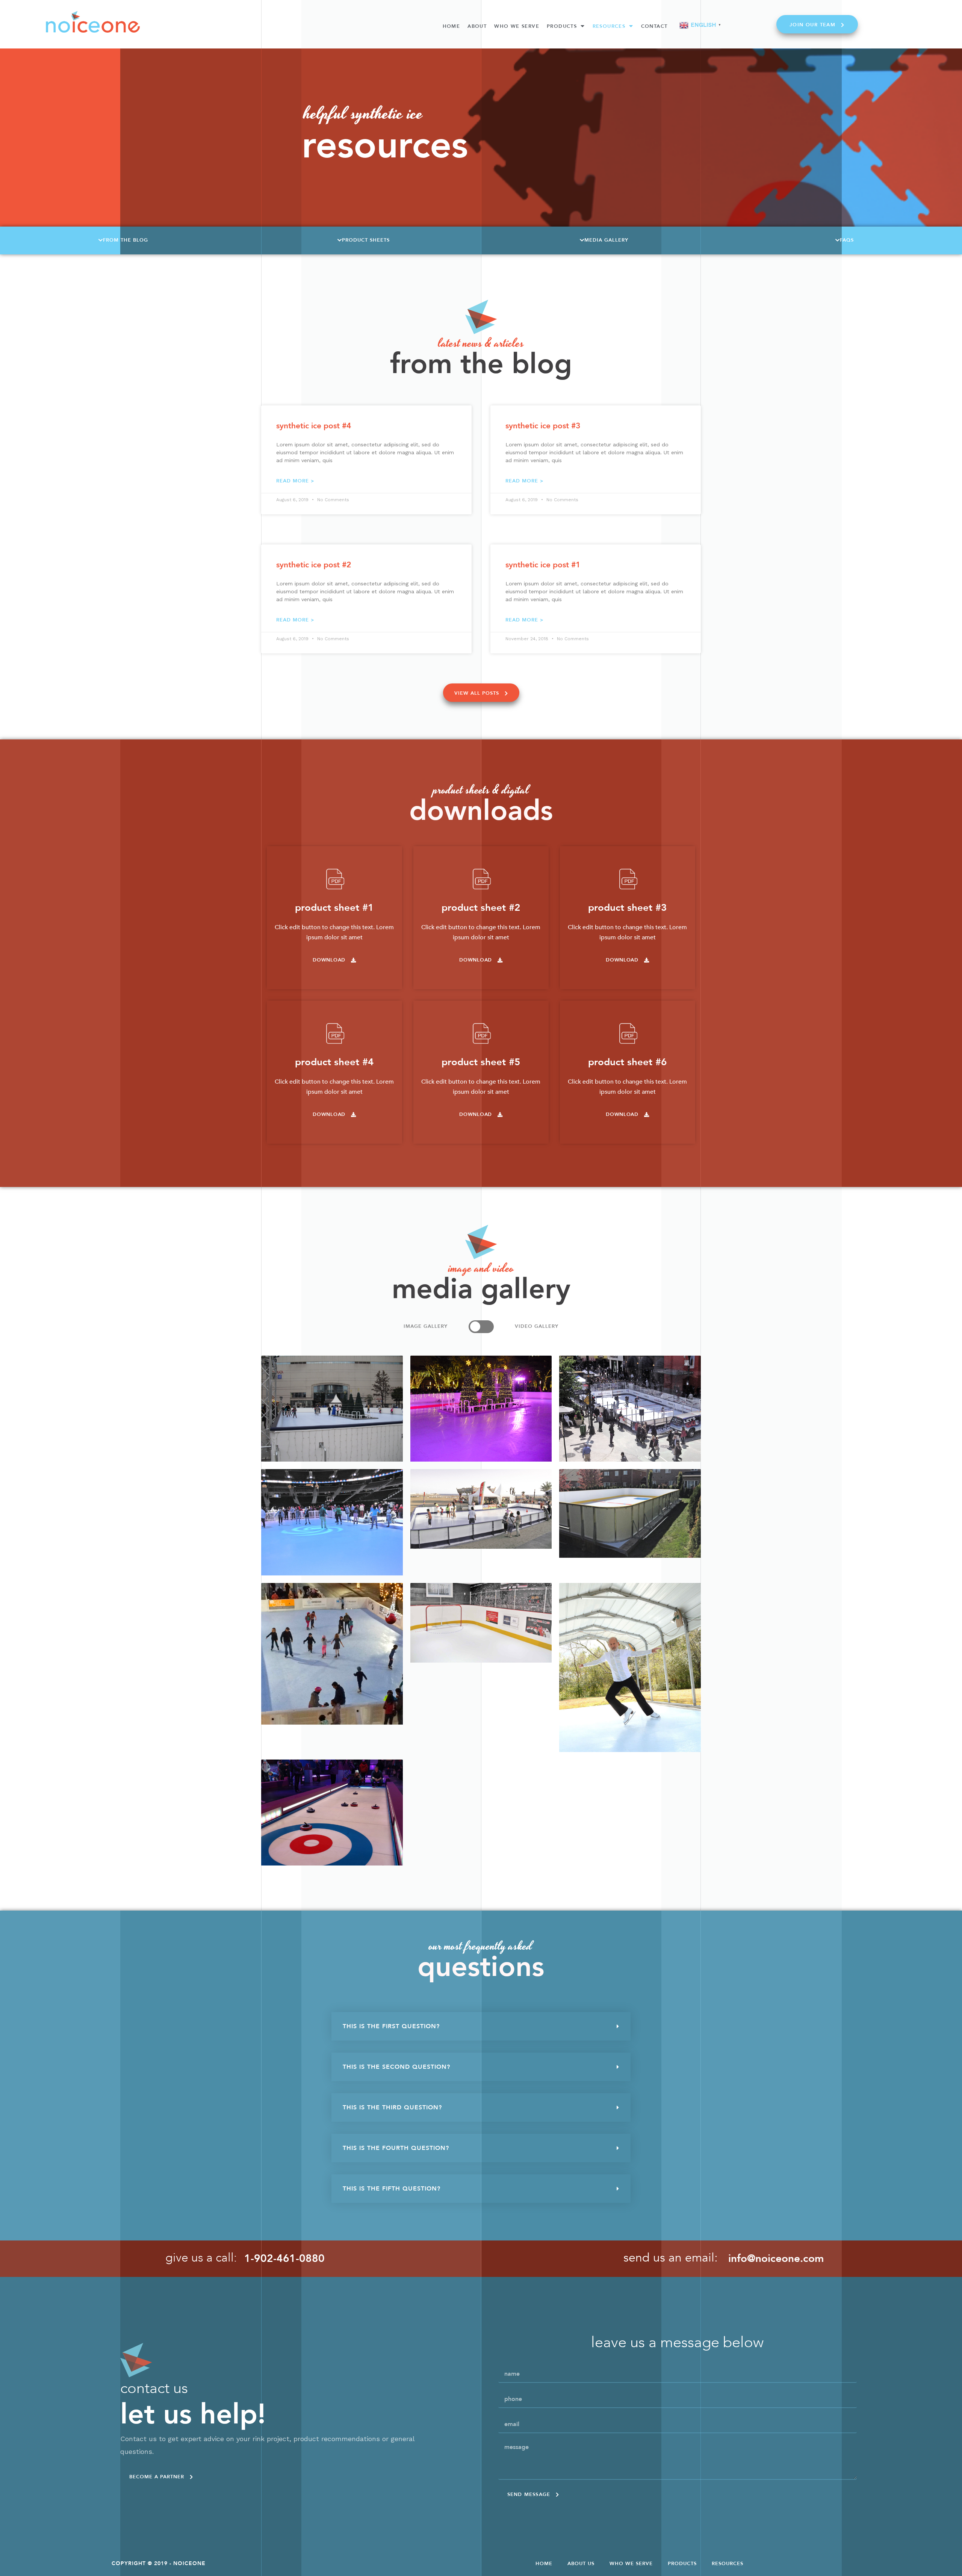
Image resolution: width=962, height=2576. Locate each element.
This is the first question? (391, 2026)
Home (452, 26)
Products (562, 26)
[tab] (481, 2026)
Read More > (295, 481)
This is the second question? (396, 2067)
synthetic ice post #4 (314, 426)
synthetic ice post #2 (314, 565)
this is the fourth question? (396, 2148)
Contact (654, 26)
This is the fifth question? (392, 2189)
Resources (609, 26)
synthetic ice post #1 (543, 565)
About (477, 26)
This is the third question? (392, 2107)
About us (581, 2564)
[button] (817, 24)
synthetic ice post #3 (543, 426)
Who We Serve (517, 26)
